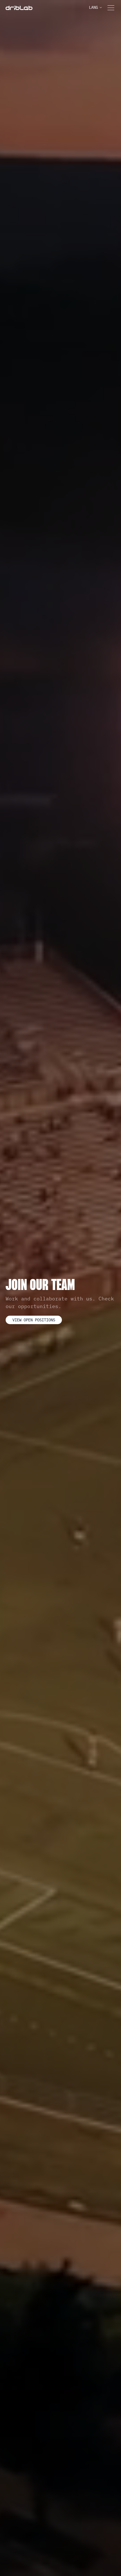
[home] (19, 8)
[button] (95, 7)
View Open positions (34, 1320)
